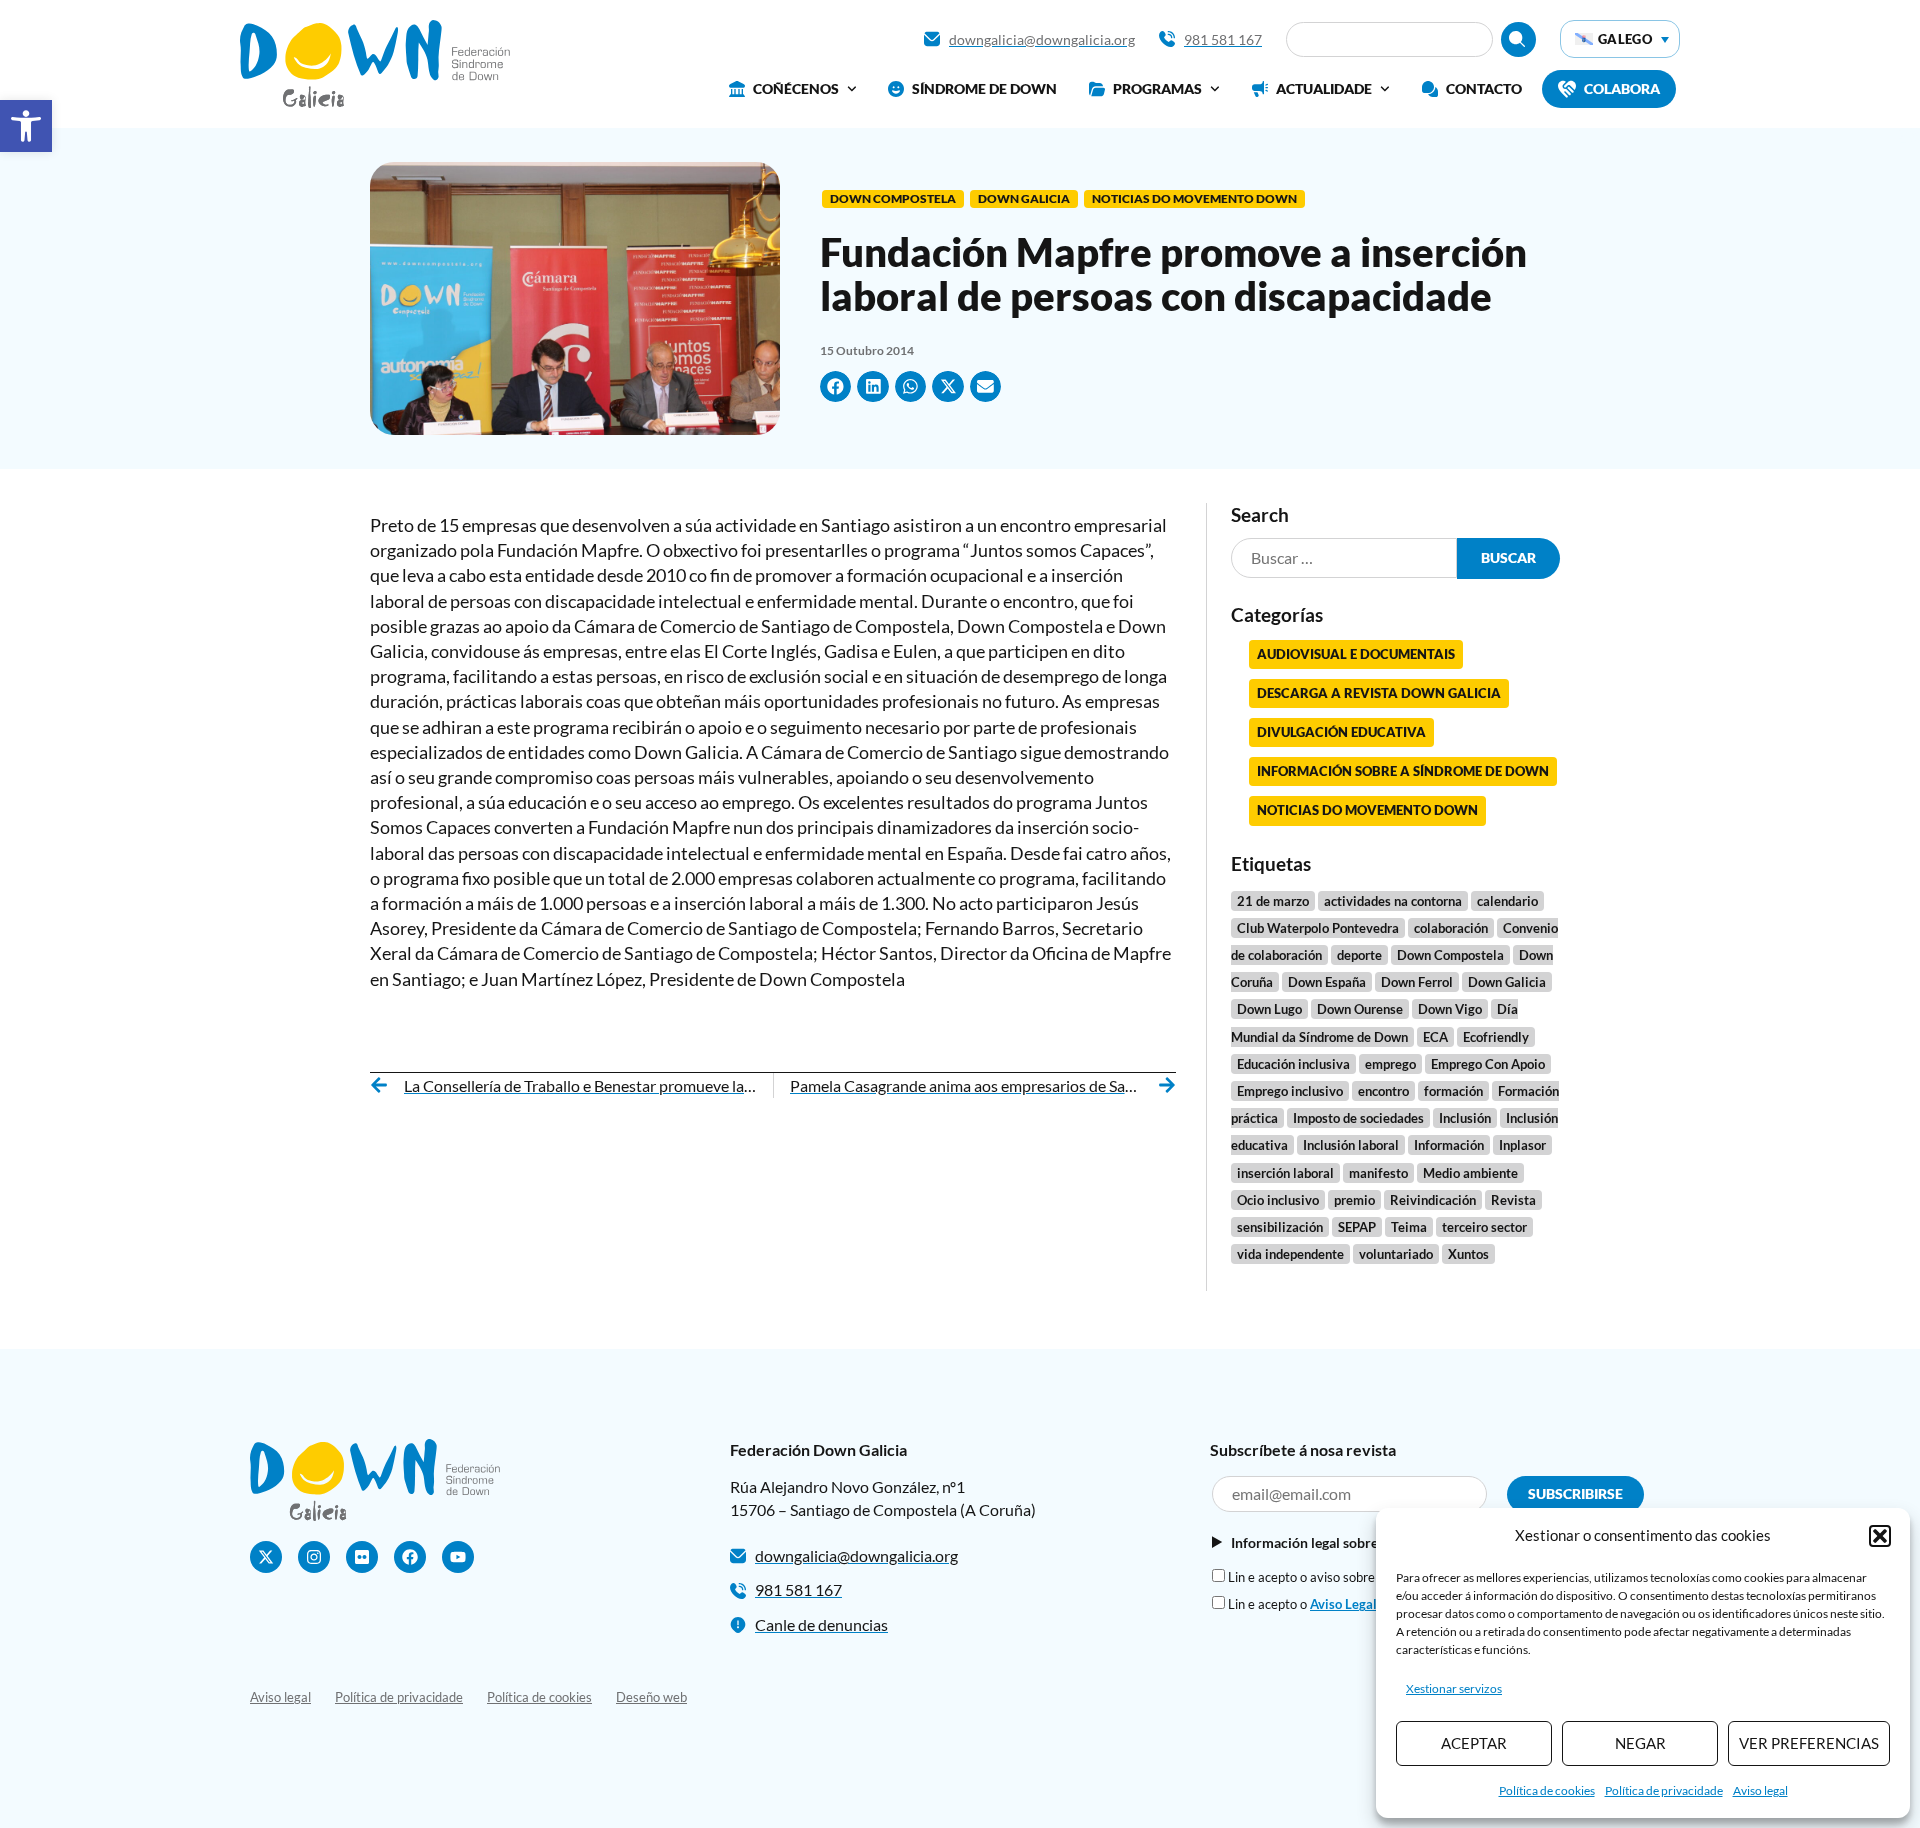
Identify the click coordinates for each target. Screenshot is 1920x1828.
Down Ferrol (1417, 982)
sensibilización (1280, 1227)
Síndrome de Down (984, 88)
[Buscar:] (1344, 558)
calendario (1507, 901)
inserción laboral (1285, 1173)
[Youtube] (458, 1557)
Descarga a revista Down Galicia (1379, 693)
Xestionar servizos (1454, 1688)
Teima (1409, 1227)
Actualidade (1324, 88)
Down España (1327, 982)
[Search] (1518, 39)
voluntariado (1396, 1254)
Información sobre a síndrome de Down (1403, 771)
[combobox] (1389, 39)
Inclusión (1465, 1118)
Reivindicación (1433, 1200)
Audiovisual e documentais (1356, 654)
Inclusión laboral (1351, 1145)
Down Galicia (1024, 198)
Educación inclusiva (1293, 1064)
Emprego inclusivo (1290, 1091)
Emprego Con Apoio (1488, 1064)
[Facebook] (410, 1557)
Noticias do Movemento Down (1194, 198)
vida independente (1290, 1254)
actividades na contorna (1393, 901)
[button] (26, 126)
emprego (1390, 1064)
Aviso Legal (1343, 1604)
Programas (1157, 88)
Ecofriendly (1496, 1037)
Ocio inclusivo (1278, 1200)
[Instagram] (314, 1557)
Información (1449, 1145)
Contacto (1484, 88)
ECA (1435, 1037)
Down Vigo (1450, 1009)
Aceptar (1474, 1743)
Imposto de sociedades (1358, 1118)
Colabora (1622, 88)
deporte (1359, 955)
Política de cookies (1547, 1790)
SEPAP (1357, 1227)
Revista (1513, 1200)
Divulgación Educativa (1341, 732)
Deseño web (651, 1697)
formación (1453, 1091)
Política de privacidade (1664, 1790)
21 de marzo (1273, 901)
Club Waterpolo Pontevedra (1318, 928)
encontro (1383, 1091)
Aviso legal (1760, 1790)
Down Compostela (893, 198)
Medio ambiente (1470, 1173)
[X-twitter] (266, 1557)
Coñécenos (796, 88)
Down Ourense (1360, 1009)
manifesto (1378, 1173)
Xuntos (1468, 1254)
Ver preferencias (1809, 1743)
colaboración (1451, 928)
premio (1354, 1200)
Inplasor (1522, 1145)
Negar (1640, 1743)
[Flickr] (362, 1557)
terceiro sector (1484, 1227)
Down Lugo (1269, 1009)
